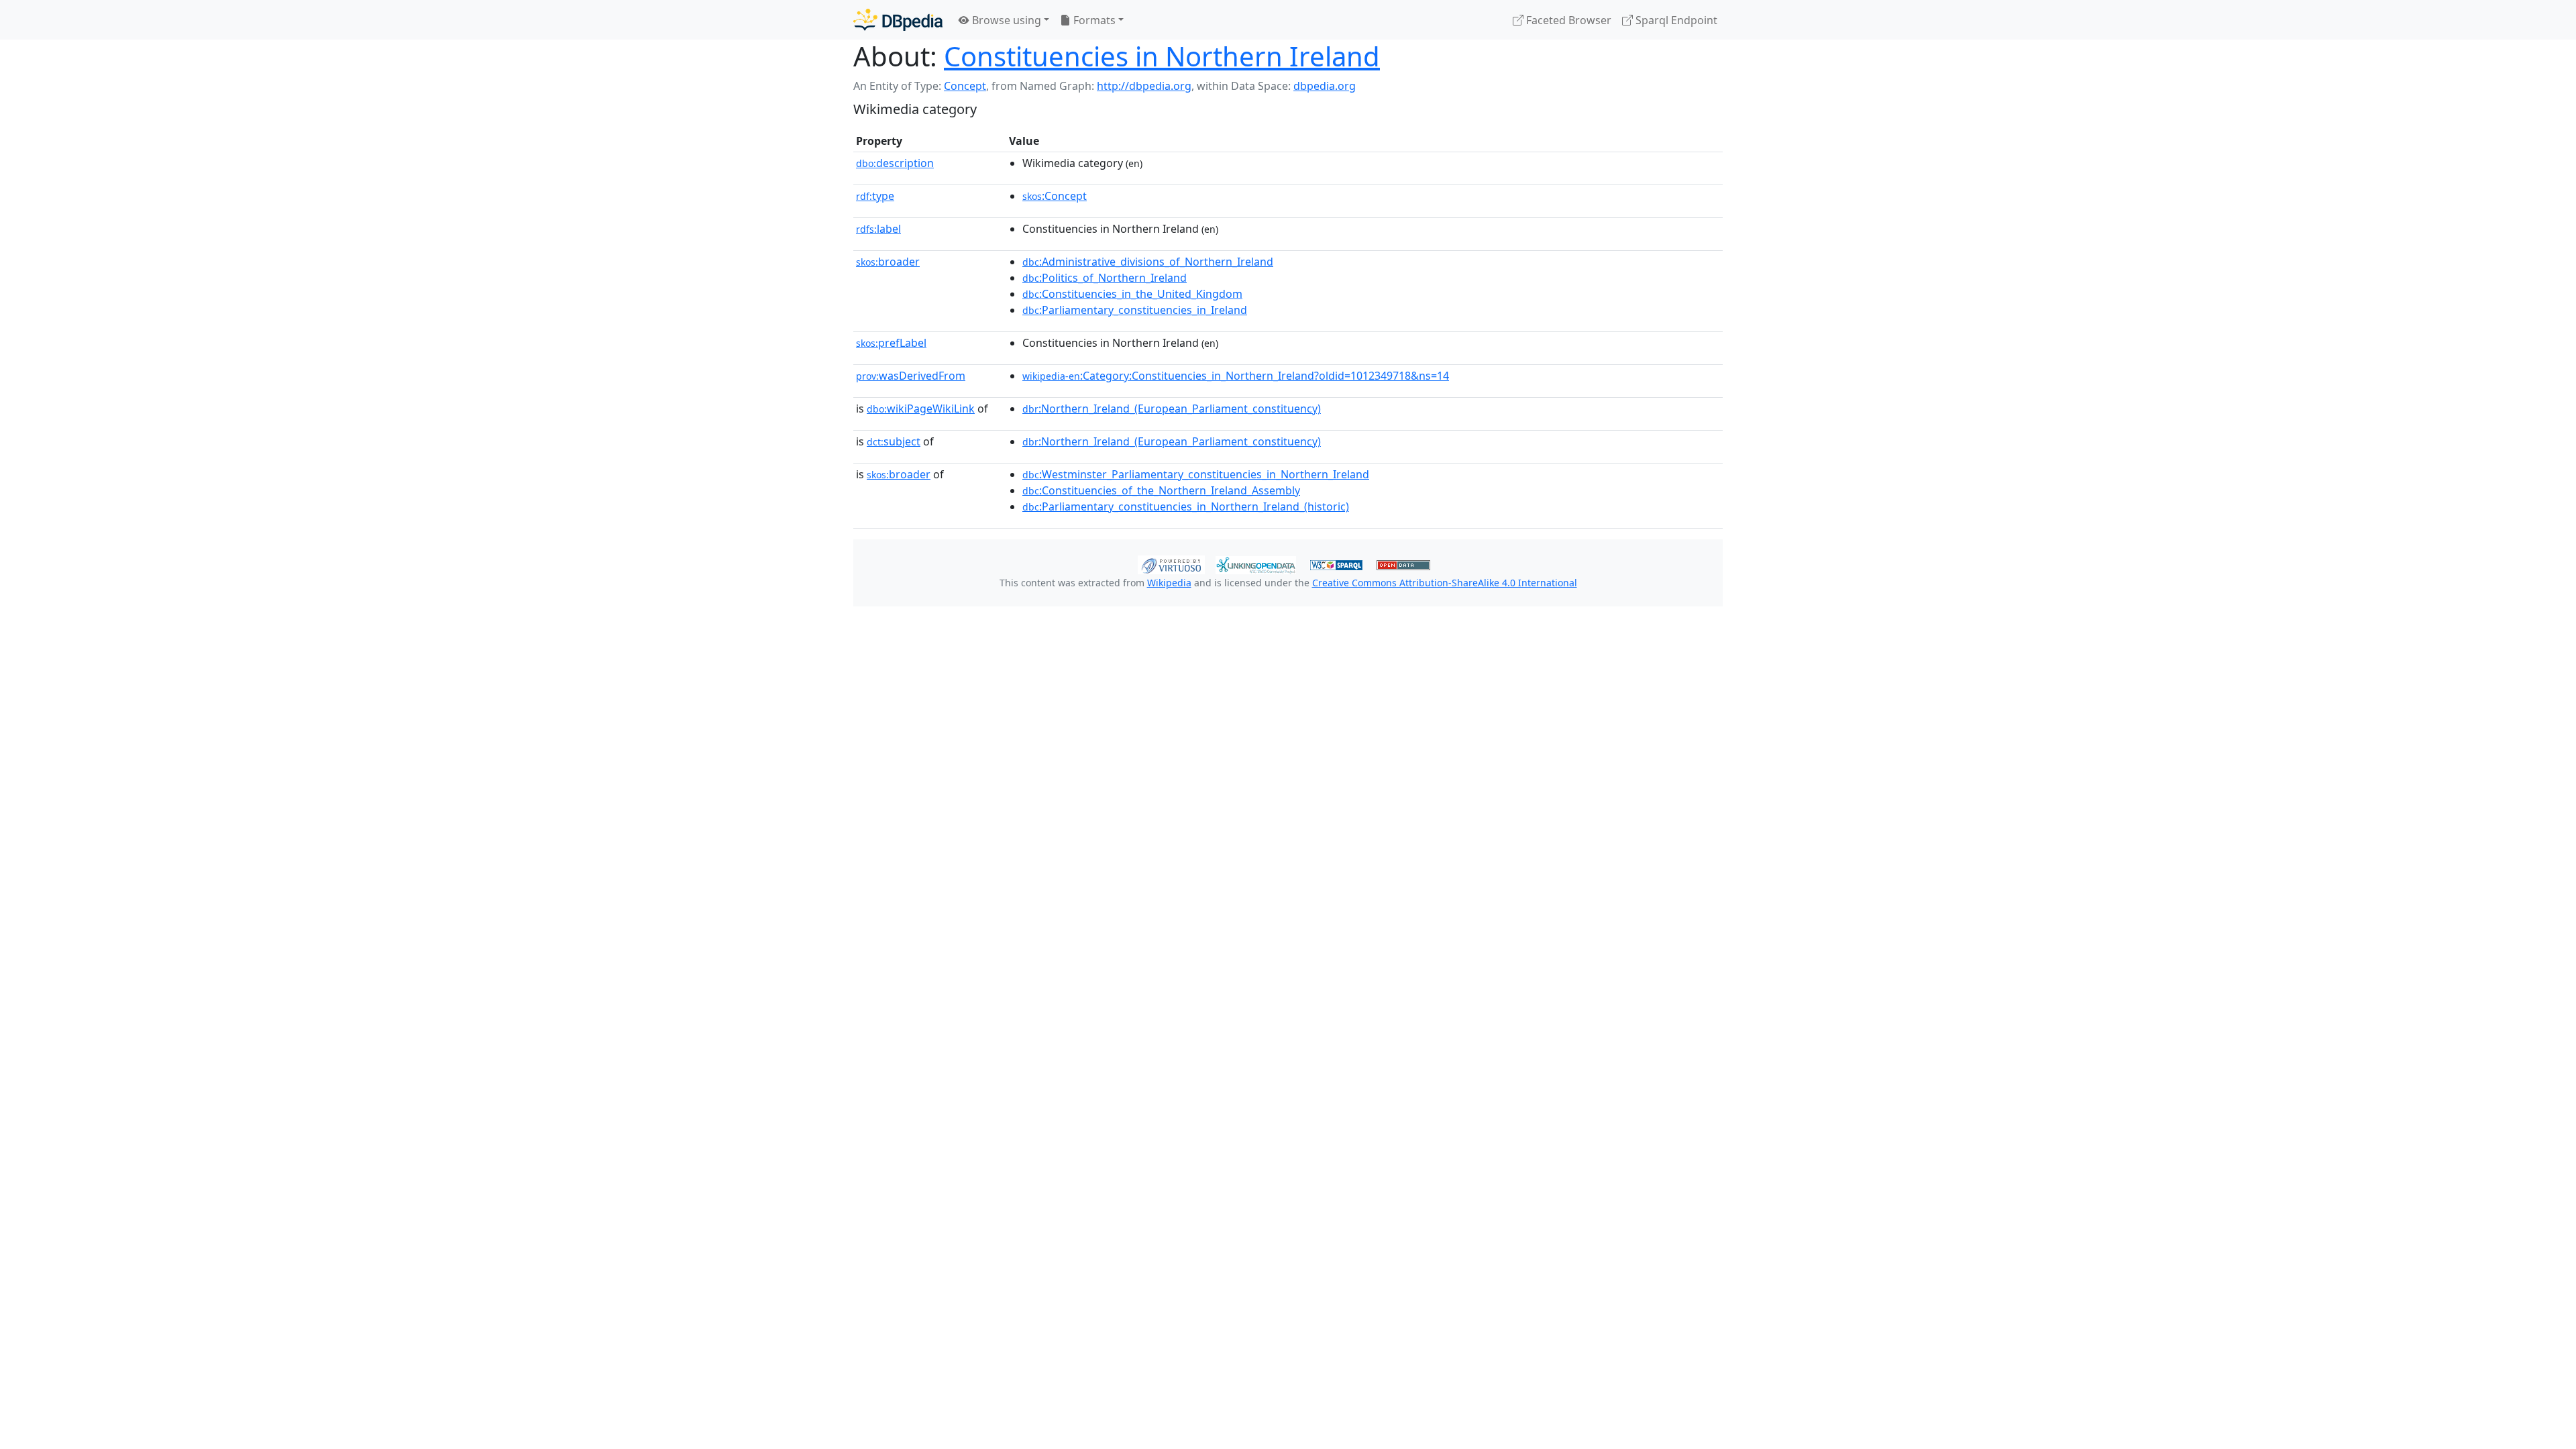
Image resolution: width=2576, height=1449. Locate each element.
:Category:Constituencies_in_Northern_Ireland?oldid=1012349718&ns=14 (1236, 376)
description (895, 163)
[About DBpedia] (898, 20)
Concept (965, 86)
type (875, 196)
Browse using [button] (1005, 20)
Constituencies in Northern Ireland (1162, 56)
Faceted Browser (1567, 20)
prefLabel (891, 343)
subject (894, 441)
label (878, 229)
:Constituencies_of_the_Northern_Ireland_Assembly (1161, 490)
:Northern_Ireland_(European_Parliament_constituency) (1172, 409)
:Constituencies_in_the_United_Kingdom (1132, 294)
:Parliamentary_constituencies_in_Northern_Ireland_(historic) (1186, 506)
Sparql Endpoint (1675, 20)
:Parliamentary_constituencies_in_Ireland (1135, 310)
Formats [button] (1093, 20)
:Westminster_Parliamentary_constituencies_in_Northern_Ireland (1196, 474)
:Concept (1055, 196)
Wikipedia (1169, 583)
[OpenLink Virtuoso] (1171, 563)
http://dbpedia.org (1144, 86)
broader (888, 262)
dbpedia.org (1325, 86)
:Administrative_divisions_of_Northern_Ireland (1148, 262)
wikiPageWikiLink (921, 409)
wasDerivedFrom (911, 376)
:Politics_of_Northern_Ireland (1105, 278)
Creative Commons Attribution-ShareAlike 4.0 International (1445, 583)
